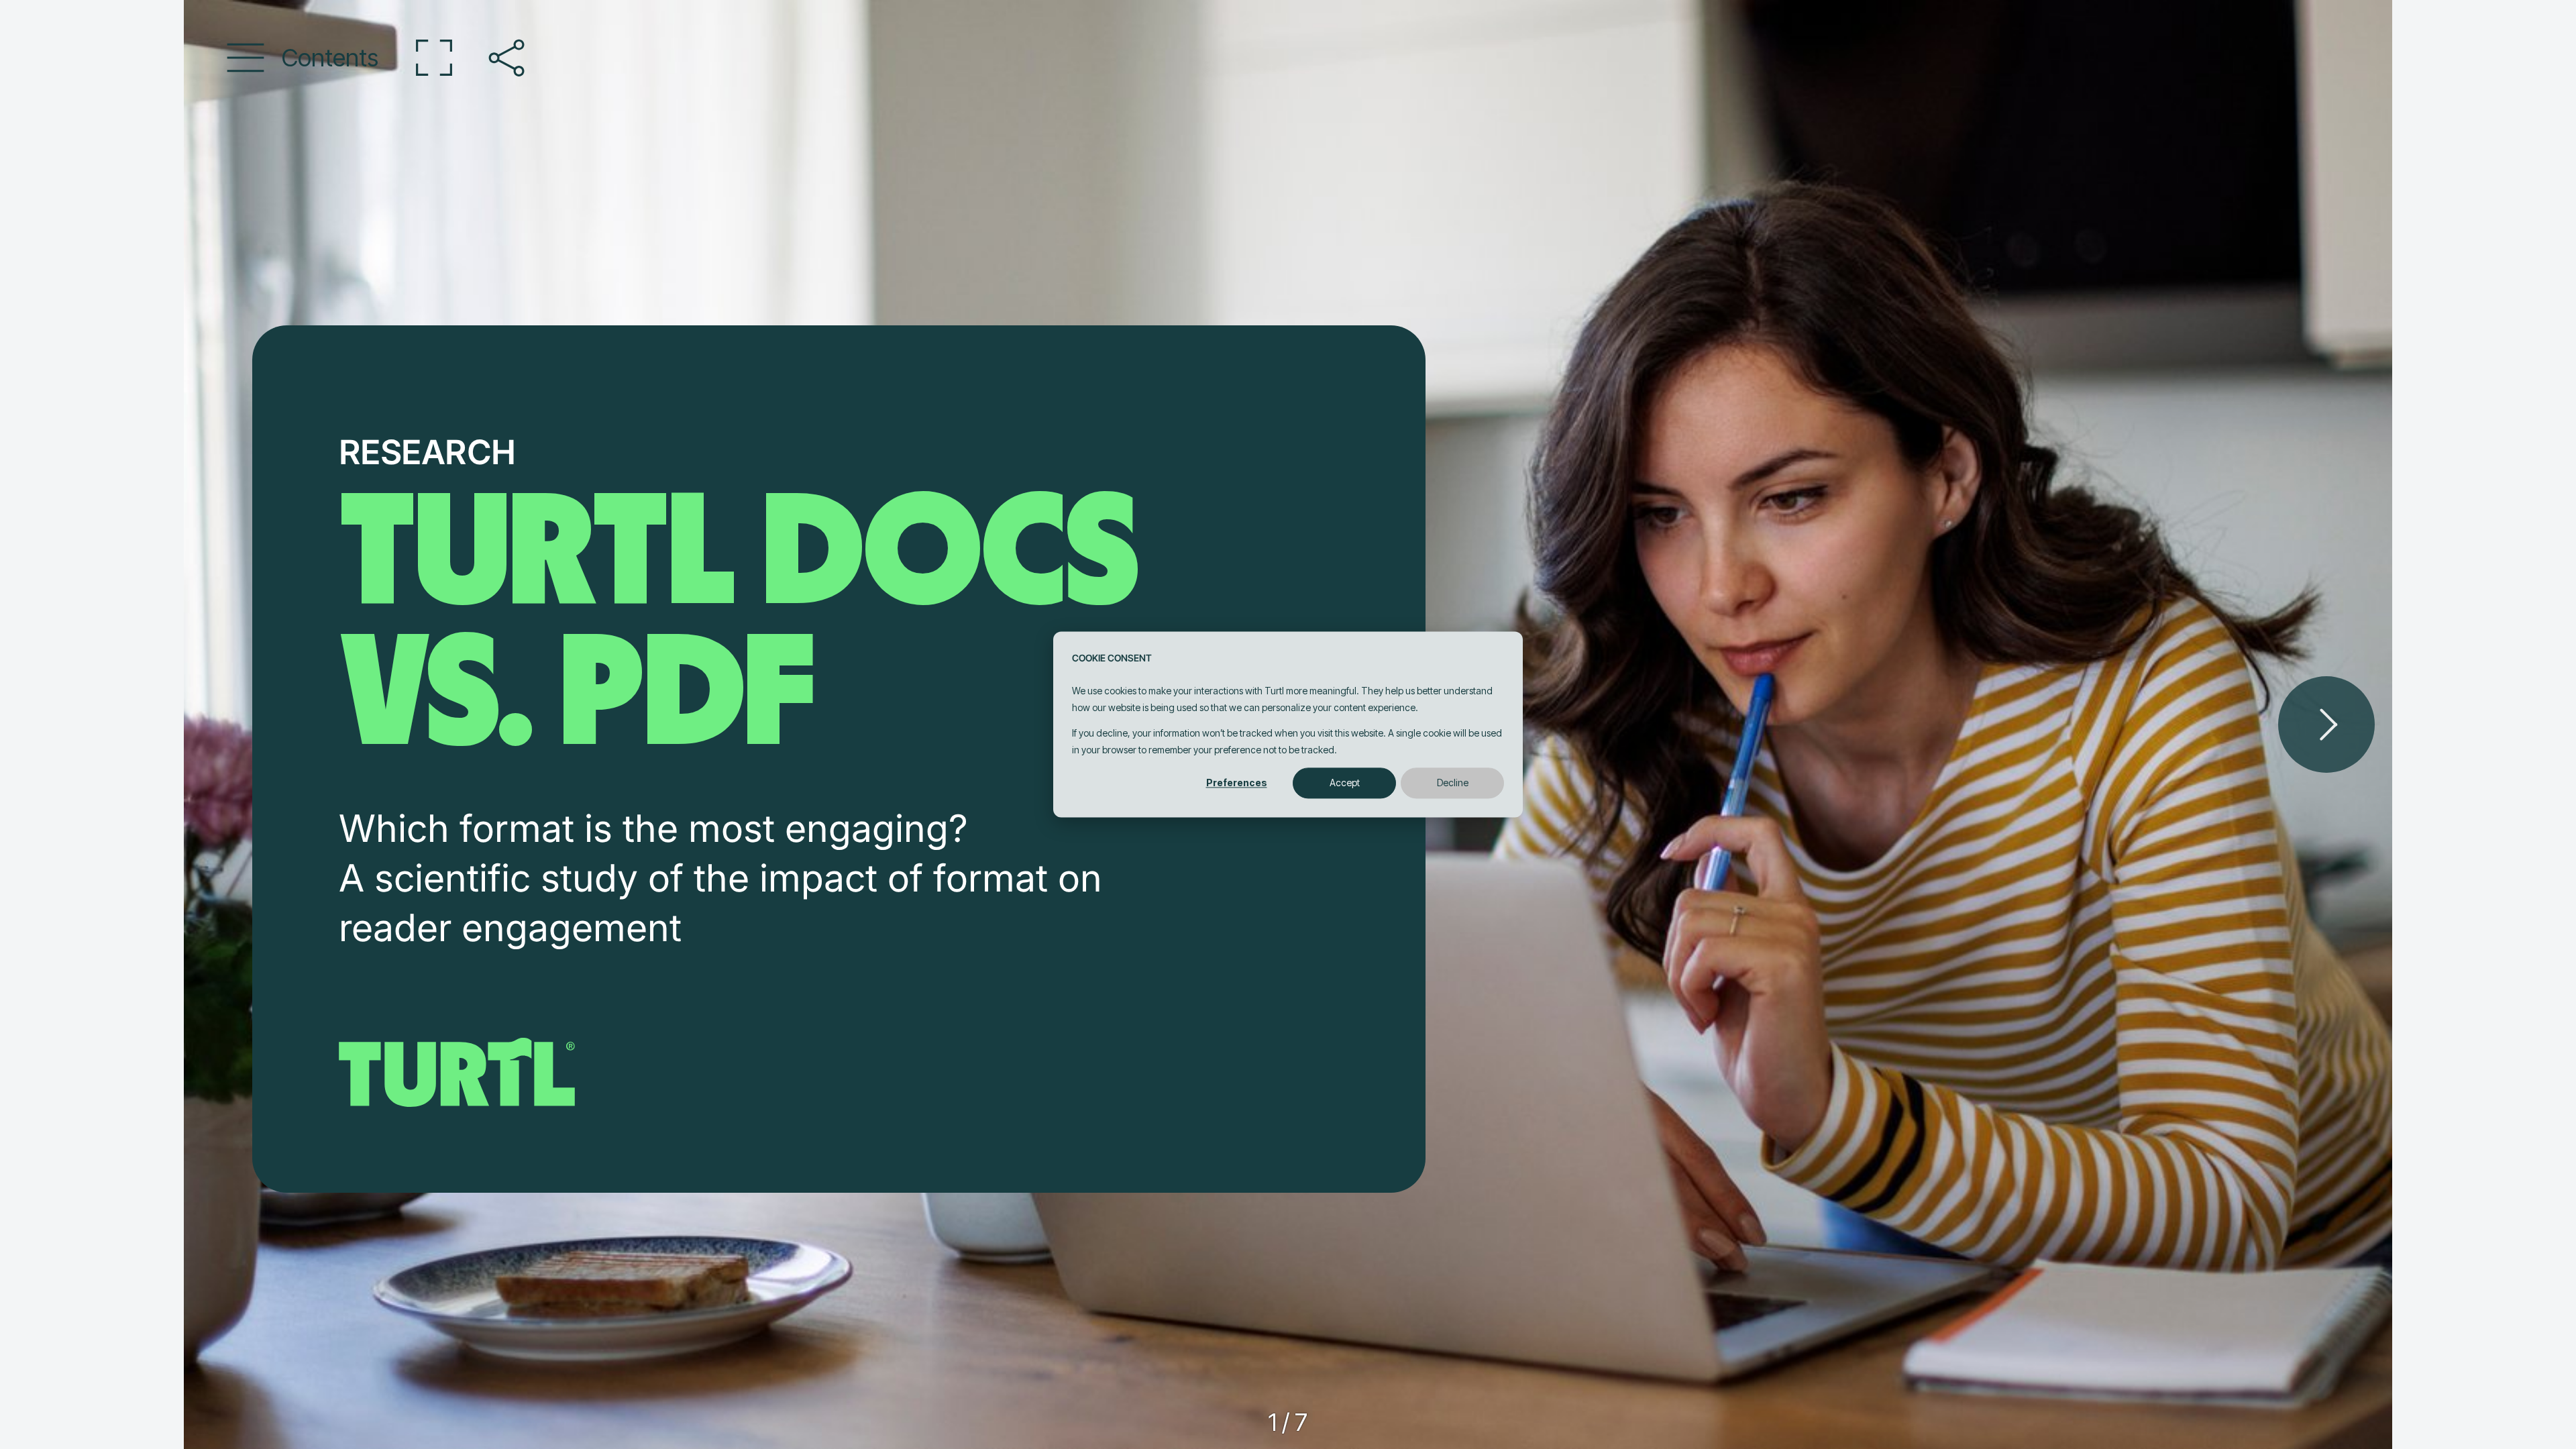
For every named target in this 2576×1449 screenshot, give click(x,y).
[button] (303, 58)
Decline (1453, 783)
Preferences (1237, 783)
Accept (1345, 783)
